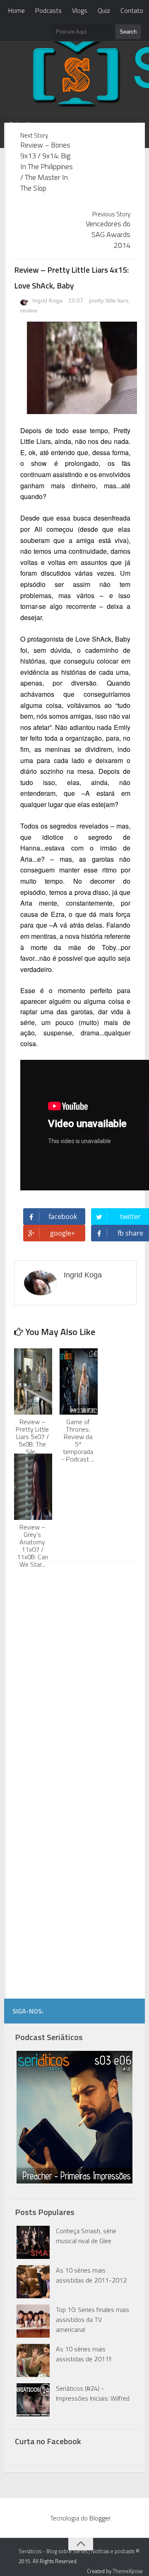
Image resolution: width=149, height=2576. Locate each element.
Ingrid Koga (47, 300)
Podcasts (48, 10)
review (29, 310)
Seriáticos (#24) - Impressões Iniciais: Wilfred (93, 2393)
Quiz (104, 10)
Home (17, 10)
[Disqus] (75, 1674)
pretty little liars (109, 300)
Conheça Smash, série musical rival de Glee (86, 2236)
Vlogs (80, 10)
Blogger (100, 2518)
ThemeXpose (128, 2571)
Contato (132, 10)
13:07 (77, 300)
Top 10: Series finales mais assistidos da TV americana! (93, 2319)
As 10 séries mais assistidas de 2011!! (84, 2354)
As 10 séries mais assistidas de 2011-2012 (91, 2275)
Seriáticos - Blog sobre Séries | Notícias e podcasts (77, 2551)
